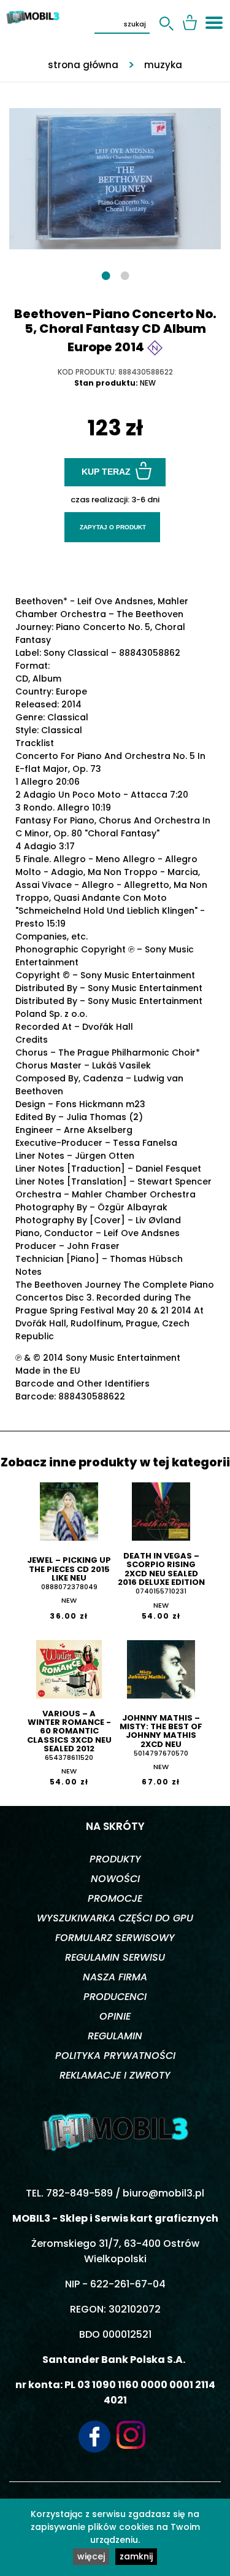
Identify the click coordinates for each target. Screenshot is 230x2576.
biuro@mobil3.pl (163, 2193)
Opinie (115, 2016)
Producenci (115, 1997)
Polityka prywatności (115, 2056)
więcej (91, 2556)
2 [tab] (125, 275)
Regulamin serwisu (115, 1957)
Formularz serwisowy (115, 1938)
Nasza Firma (115, 1977)
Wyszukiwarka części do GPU (115, 1918)
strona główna (83, 65)
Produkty (115, 1859)
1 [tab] (106, 275)
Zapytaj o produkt (113, 527)
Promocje (115, 1898)
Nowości (115, 1879)
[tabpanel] (115, 173)
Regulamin (115, 2036)
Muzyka (163, 65)
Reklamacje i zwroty (115, 2075)
